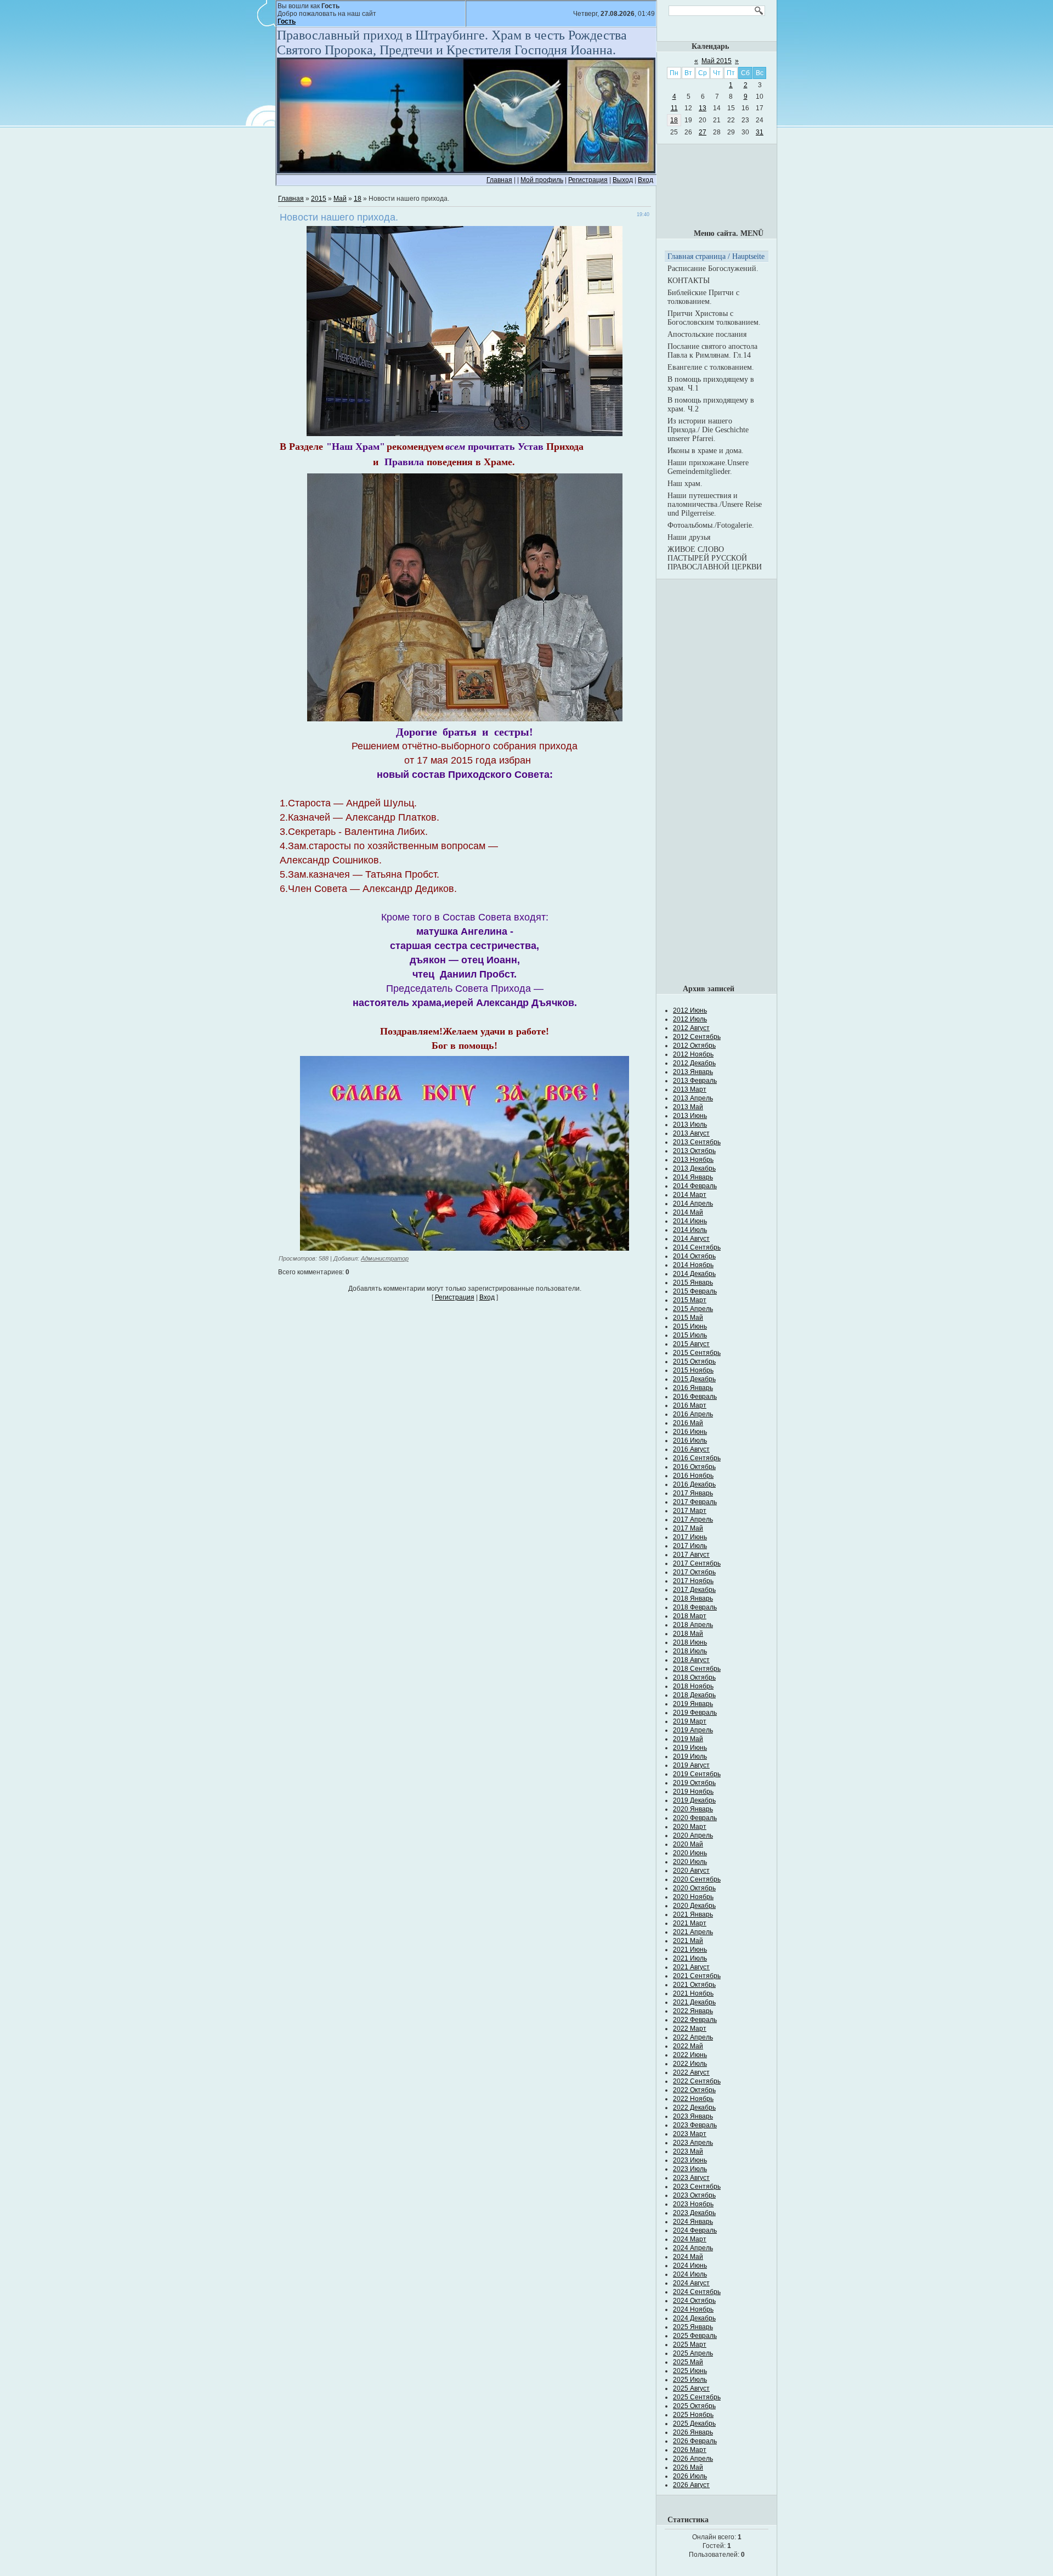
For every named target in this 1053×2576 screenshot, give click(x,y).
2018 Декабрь (694, 1695)
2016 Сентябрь (697, 1458)
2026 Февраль (695, 2441)
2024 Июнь (690, 2266)
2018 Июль (690, 1651)
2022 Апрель (693, 2037)
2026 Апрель (693, 2459)
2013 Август (691, 1133)
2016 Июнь (690, 1432)
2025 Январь (693, 2327)
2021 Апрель (693, 1932)
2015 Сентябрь (697, 1353)
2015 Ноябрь (693, 1370)
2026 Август (691, 2485)
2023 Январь (693, 2116)
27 (703, 132)
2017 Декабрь (694, 1590)
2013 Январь (693, 1072)
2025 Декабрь (694, 2424)
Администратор (385, 1258)
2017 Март (690, 1511)
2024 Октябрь (694, 2301)
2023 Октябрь (694, 2195)
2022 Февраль (695, 2020)
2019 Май (688, 1739)
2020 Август (691, 1871)
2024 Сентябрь (697, 2292)
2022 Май (688, 2046)
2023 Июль (690, 2169)
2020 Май (688, 1844)
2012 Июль (690, 1019)
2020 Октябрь (694, 1888)
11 (674, 108)
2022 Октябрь (694, 2090)
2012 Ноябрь (693, 1054)
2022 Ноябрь (693, 2099)
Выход (623, 180)
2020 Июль (690, 1862)
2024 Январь (693, 2222)
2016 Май (688, 1423)
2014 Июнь (690, 1221)
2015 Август (691, 1344)
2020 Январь (693, 1809)
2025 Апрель (693, 2353)
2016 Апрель (693, 1414)
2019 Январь (693, 1704)
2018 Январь (693, 1598)
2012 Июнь (690, 1010)
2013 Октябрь (694, 1151)
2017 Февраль (695, 1502)
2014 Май (688, 1212)
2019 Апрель (693, 1730)
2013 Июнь (690, 1116)
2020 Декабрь (694, 1906)
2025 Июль (690, 2380)
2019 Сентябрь (697, 1774)
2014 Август (691, 1239)
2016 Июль (690, 1440)
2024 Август (691, 2283)
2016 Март (690, 1405)
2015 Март (690, 1300)
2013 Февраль (695, 1081)
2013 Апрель (693, 1098)
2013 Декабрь (694, 1168)
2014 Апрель (693, 1204)
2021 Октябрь (694, 1985)
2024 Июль (690, 2274)
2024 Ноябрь (693, 2309)
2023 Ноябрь (693, 2204)
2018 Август (691, 1660)
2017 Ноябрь (693, 1581)
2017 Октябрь (694, 1572)
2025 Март (690, 2345)
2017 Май (688, 1528)
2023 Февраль (695, 2125)
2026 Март (690, 2450)
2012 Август (691, 1028)
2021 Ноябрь (693, 1993)
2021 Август (691, 1967)
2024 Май (688, 2257)
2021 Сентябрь (697, 1976)
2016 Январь (693, 1388)
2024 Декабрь (694, 2318)
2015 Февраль (695, 1291)
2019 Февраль (695, 1713)
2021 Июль (690, 1958)
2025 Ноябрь (693, 2415)
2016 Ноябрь (693, 1476)
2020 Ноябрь (693, 1897)
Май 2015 (717, 61)
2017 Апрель (693, 1519)
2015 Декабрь (694, 1379)
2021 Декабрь (694, 2002)
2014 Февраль (695, 1186)
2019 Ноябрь (693, 1792)
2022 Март (690, 2029)
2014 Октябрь (694, 1256)
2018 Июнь (690, 1642)
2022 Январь (693, 2011)
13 (703, 108)
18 (358, 199)
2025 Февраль (695, 2336)
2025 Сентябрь (697, 2397)
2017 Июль (690, 1546)
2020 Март (690, 1827)
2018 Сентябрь (697, 1669)
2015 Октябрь (694, 1362)
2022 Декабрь (694, 2108)
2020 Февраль (695, 1818)
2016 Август (691, 1449)
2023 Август (691, 2178)
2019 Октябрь (694, 1783)
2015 (319, 199)
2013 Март (690, 1089)
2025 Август (691, 2388)
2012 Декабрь (694, 1063)
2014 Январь (693, 1177)
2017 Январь (693, 1493)
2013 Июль (690, 1125)
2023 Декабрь (694, 2213)
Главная (499, 180)
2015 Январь (693, 1283)
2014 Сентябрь (697, 1247)
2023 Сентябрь (697, 2187)
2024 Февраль (695, 2230)
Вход (646, 180)
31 (760, 132)
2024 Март (690, 2239)
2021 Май (688, 1941)
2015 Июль (690, 1335)
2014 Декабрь (694, 1274)
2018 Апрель (693, 1625)
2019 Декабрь (694, 1800)
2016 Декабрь (694, 1484)
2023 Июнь (690, 2160)
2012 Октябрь (694, 1046)
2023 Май (688, 2151)
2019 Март (690, 1721)
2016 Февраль (695, 1397)
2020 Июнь (690, 1853)
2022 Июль (690, 2064)
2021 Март (690, 1923)
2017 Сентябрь (697, 1563)
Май (340, 199)
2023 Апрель (693, 2143)
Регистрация (588, 180)
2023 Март (690, 2134)
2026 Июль (690, 2476)
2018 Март (690, 1616)
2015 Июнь (690, 1326)
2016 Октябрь (694, 1467)
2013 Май (688, 1107)
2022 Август (691, 2072)
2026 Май (688, 2467)
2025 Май (688, 2362)
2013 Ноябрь (693, 1160)
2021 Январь (693, 1914)
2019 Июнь (690, 1748)
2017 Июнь (690, 1537)
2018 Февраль (695, 1607)
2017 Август (691, 1555)
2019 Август (691, 1765)
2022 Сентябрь (697, 2081)
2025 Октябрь (694, 2406)
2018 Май (688, 1634)
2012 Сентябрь (697, 1037)
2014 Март (690, 1195)
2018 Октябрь (694, 1677)
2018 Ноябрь (693, 1686)
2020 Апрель (693, 1835)
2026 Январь (693, 2432)
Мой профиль (542, 180)
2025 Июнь (690, 2371)
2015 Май (688, 1318)
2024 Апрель (693, 2248)
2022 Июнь (690, 2055)
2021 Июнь (690, 1950)
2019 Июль (690, 1756)
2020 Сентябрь (697, 1879)
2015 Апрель (693, 1309)
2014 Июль (690, 1230)
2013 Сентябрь (697, 1142)
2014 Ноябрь (693, 1265)
